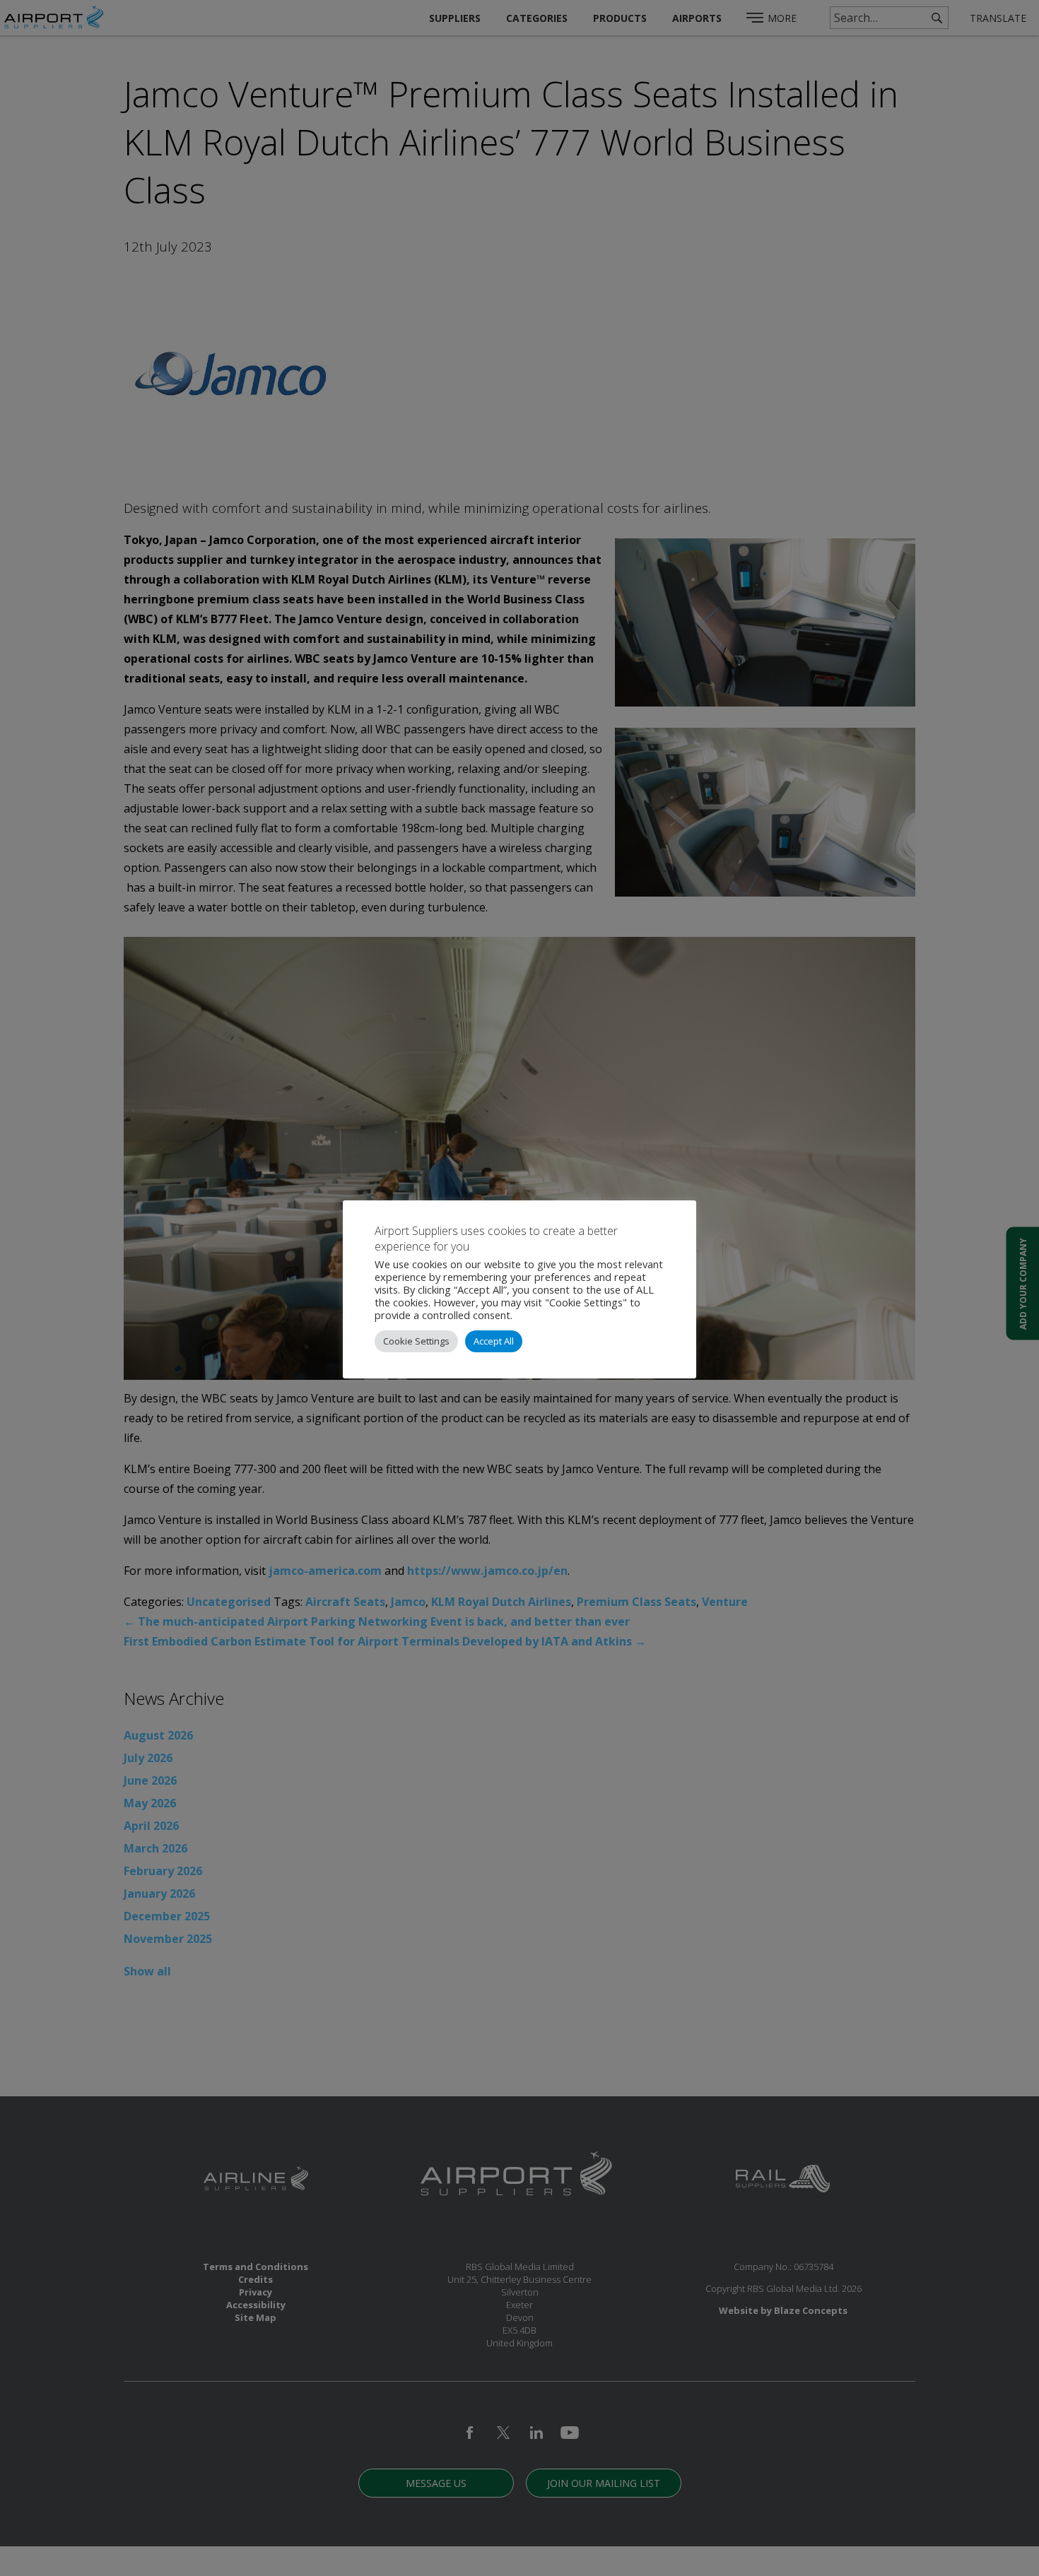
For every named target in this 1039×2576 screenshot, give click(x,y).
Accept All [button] (494, 1341)
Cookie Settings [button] (416, 1341)
